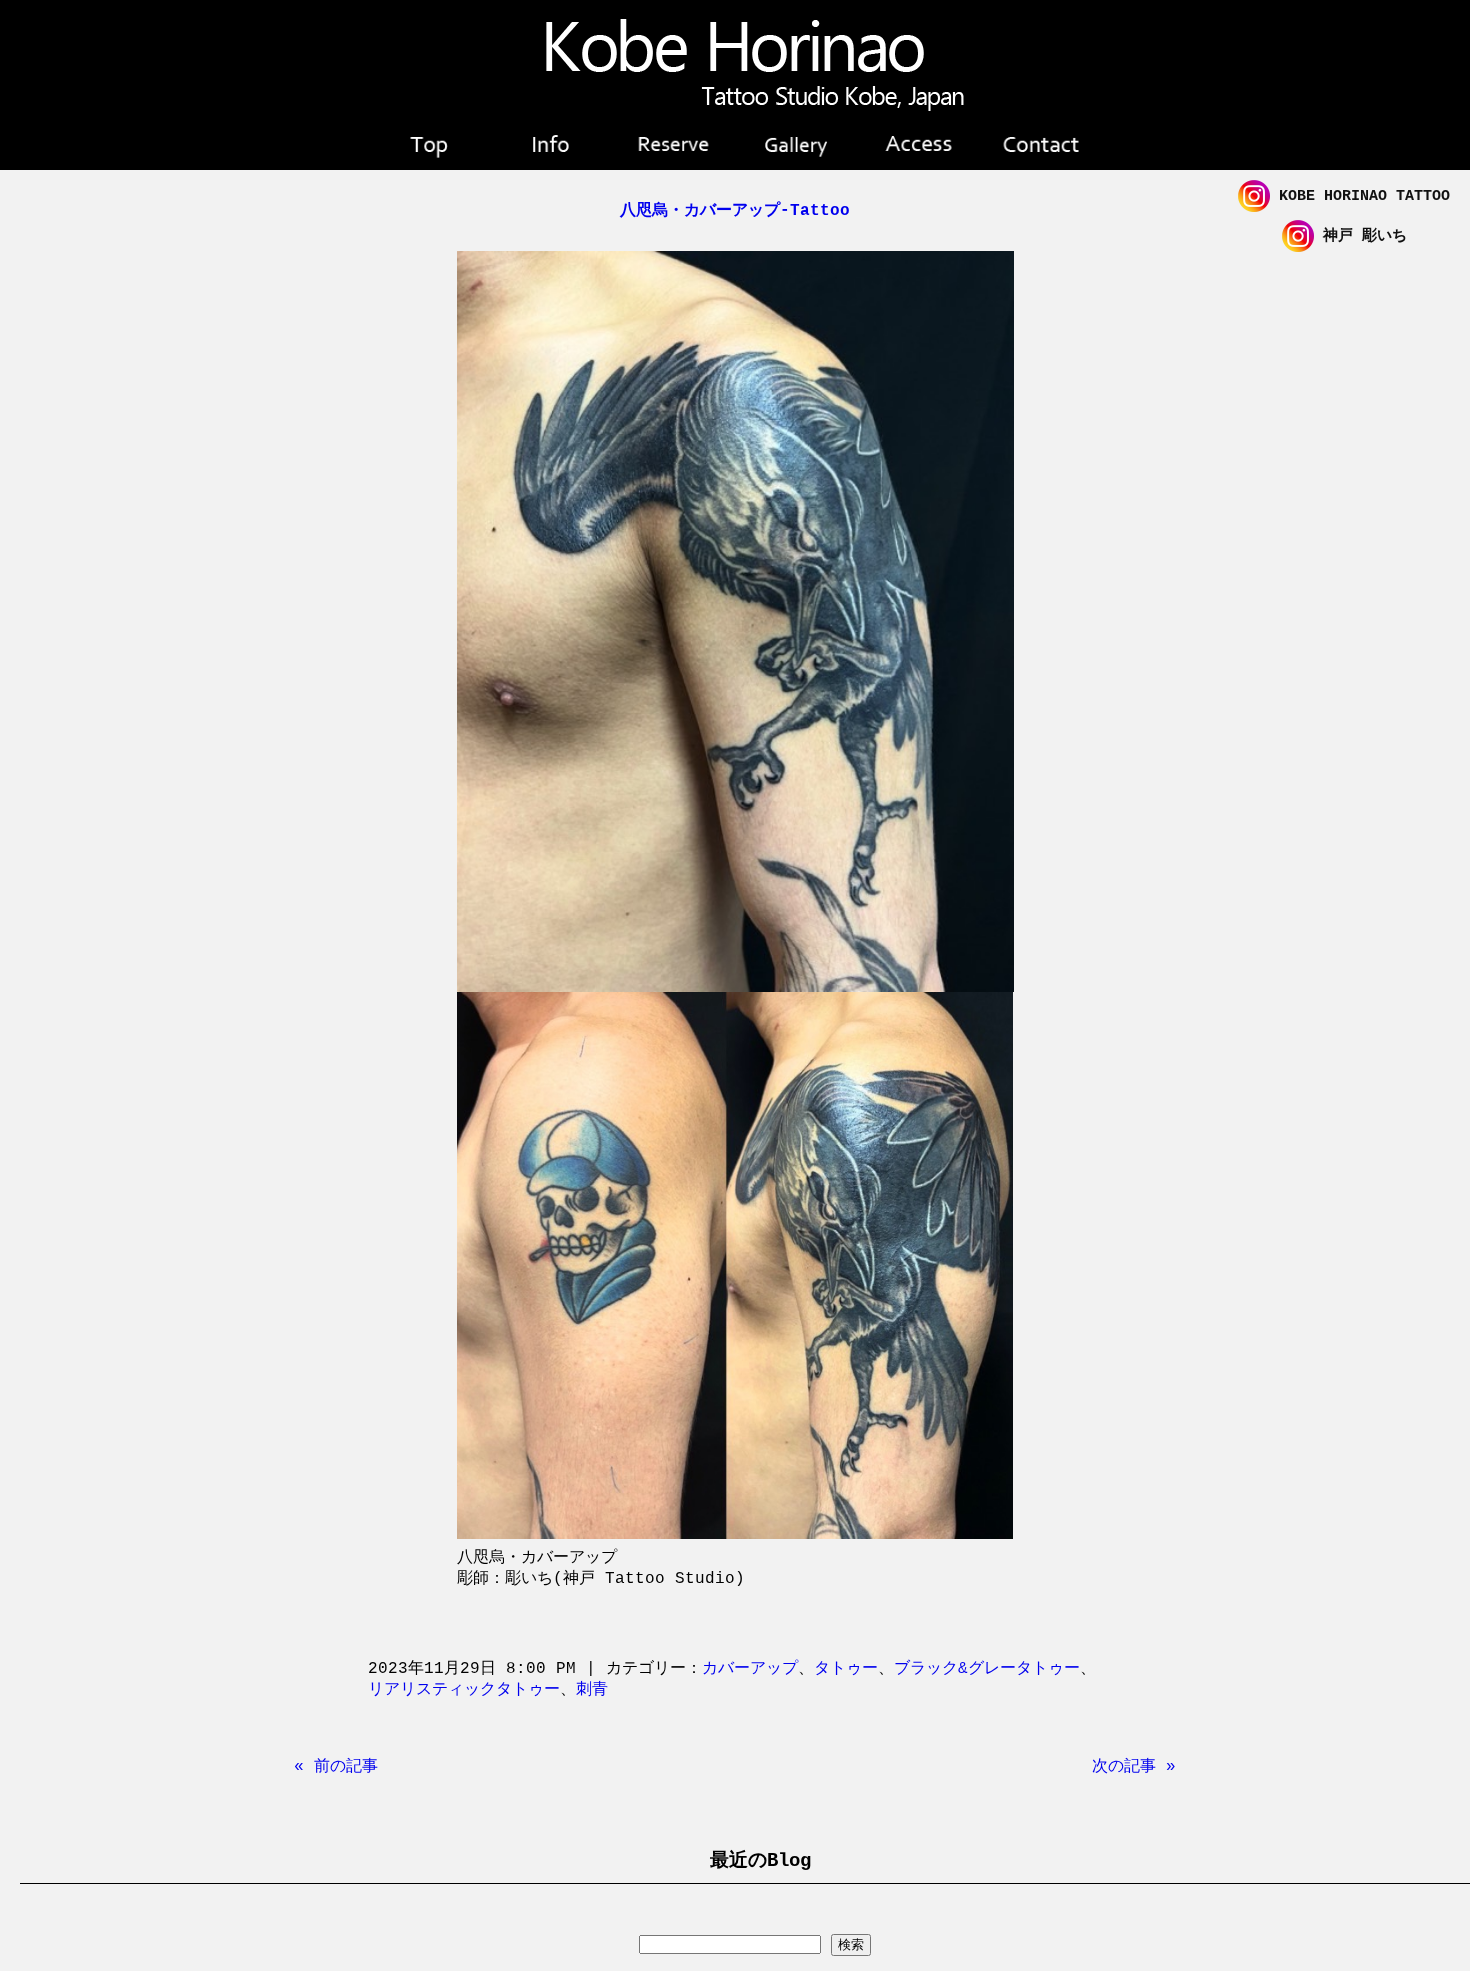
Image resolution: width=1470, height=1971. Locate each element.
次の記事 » (1134, 1767)
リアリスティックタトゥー (464, 1690)
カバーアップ (750, 1669)
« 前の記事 (336, 1767)
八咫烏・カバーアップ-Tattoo (735, 211)
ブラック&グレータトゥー (987, 1669)
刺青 (592, 1690)
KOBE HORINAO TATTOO (1360, 196)
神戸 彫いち (1360, 236)
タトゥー (846, 1669)
